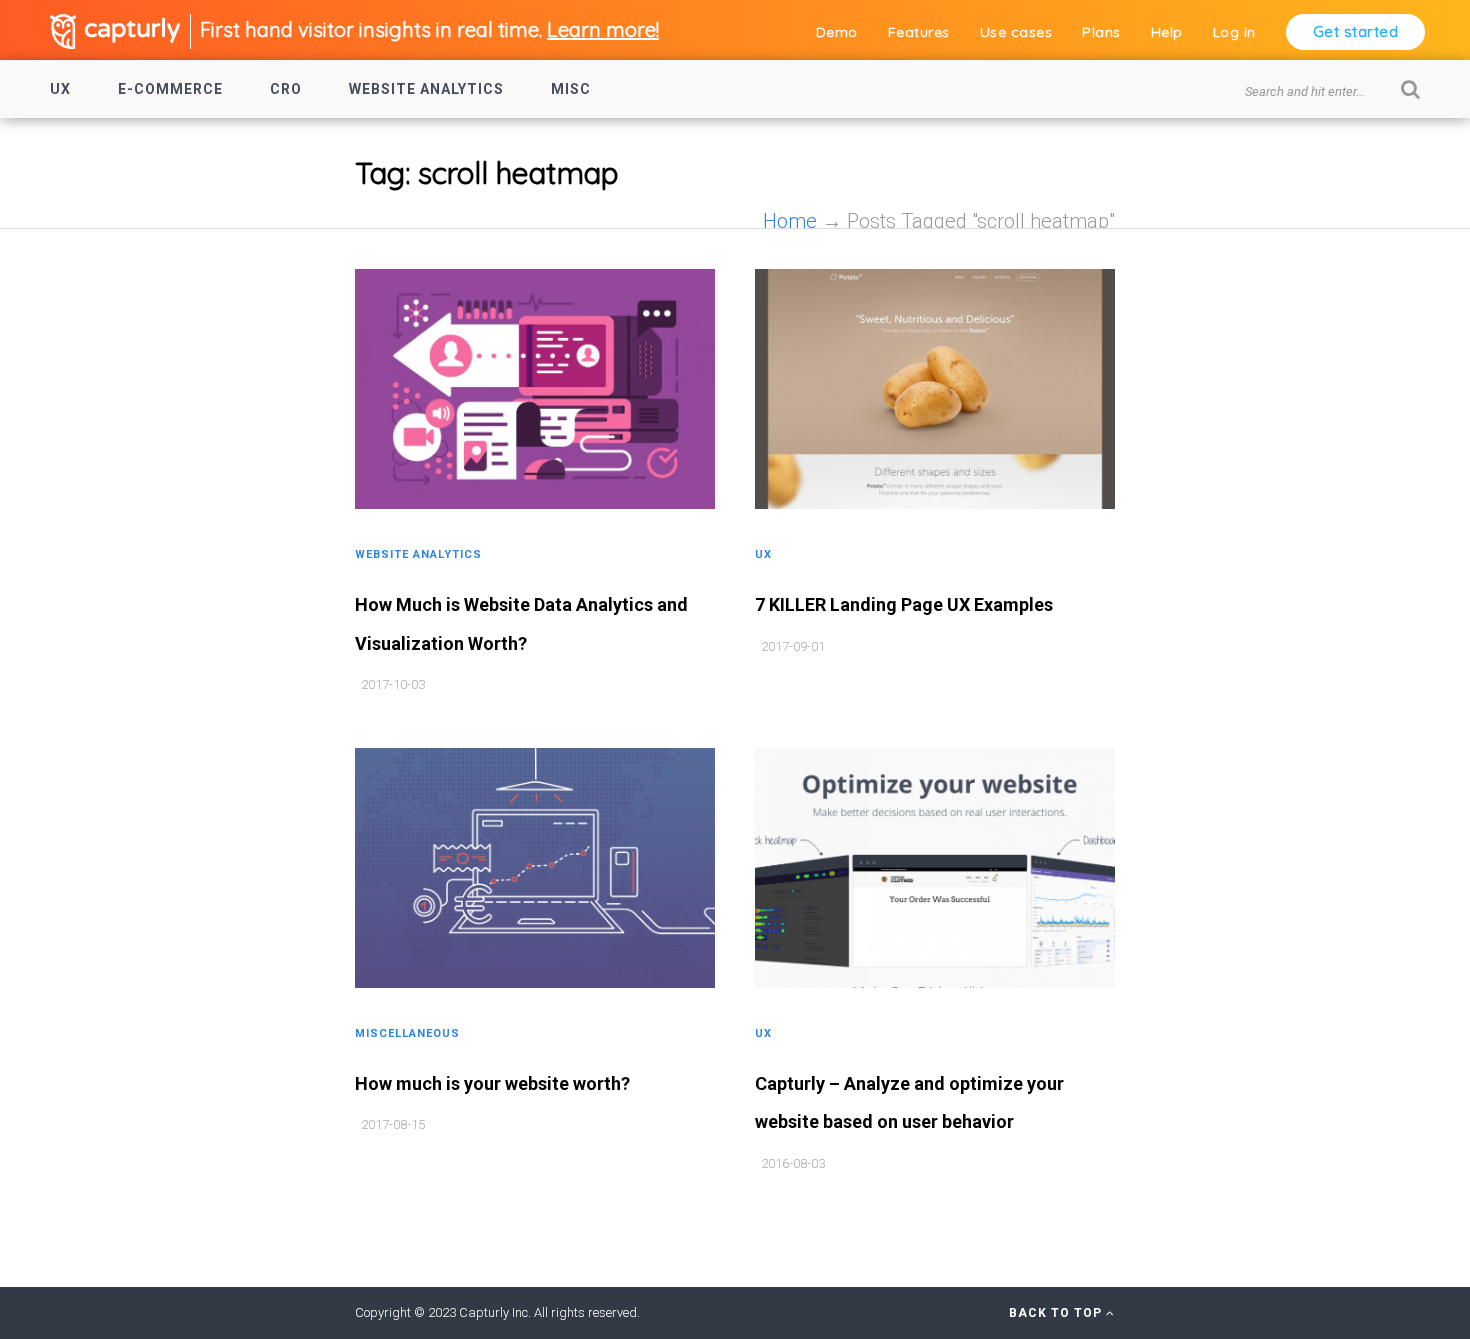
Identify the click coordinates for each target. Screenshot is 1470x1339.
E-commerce (170, 89)
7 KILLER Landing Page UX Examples (904, 604)
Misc (571, 89)
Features (919, 32)
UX (60, 89)
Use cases (1016, 32)
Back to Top (1057, 1313)
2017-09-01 (793, 646)
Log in (1234, 32)
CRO (286, 89)
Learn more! (603, 29)
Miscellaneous (407, 1033)
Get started (1356, 31)
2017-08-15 (393, 1124)
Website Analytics (426, 89)
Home (790, 221)
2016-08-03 (793, 1163)
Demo (837, 32)
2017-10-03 (393, 684)
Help (1167, 32)
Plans (1101, 32)
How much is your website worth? (492, 1083)
